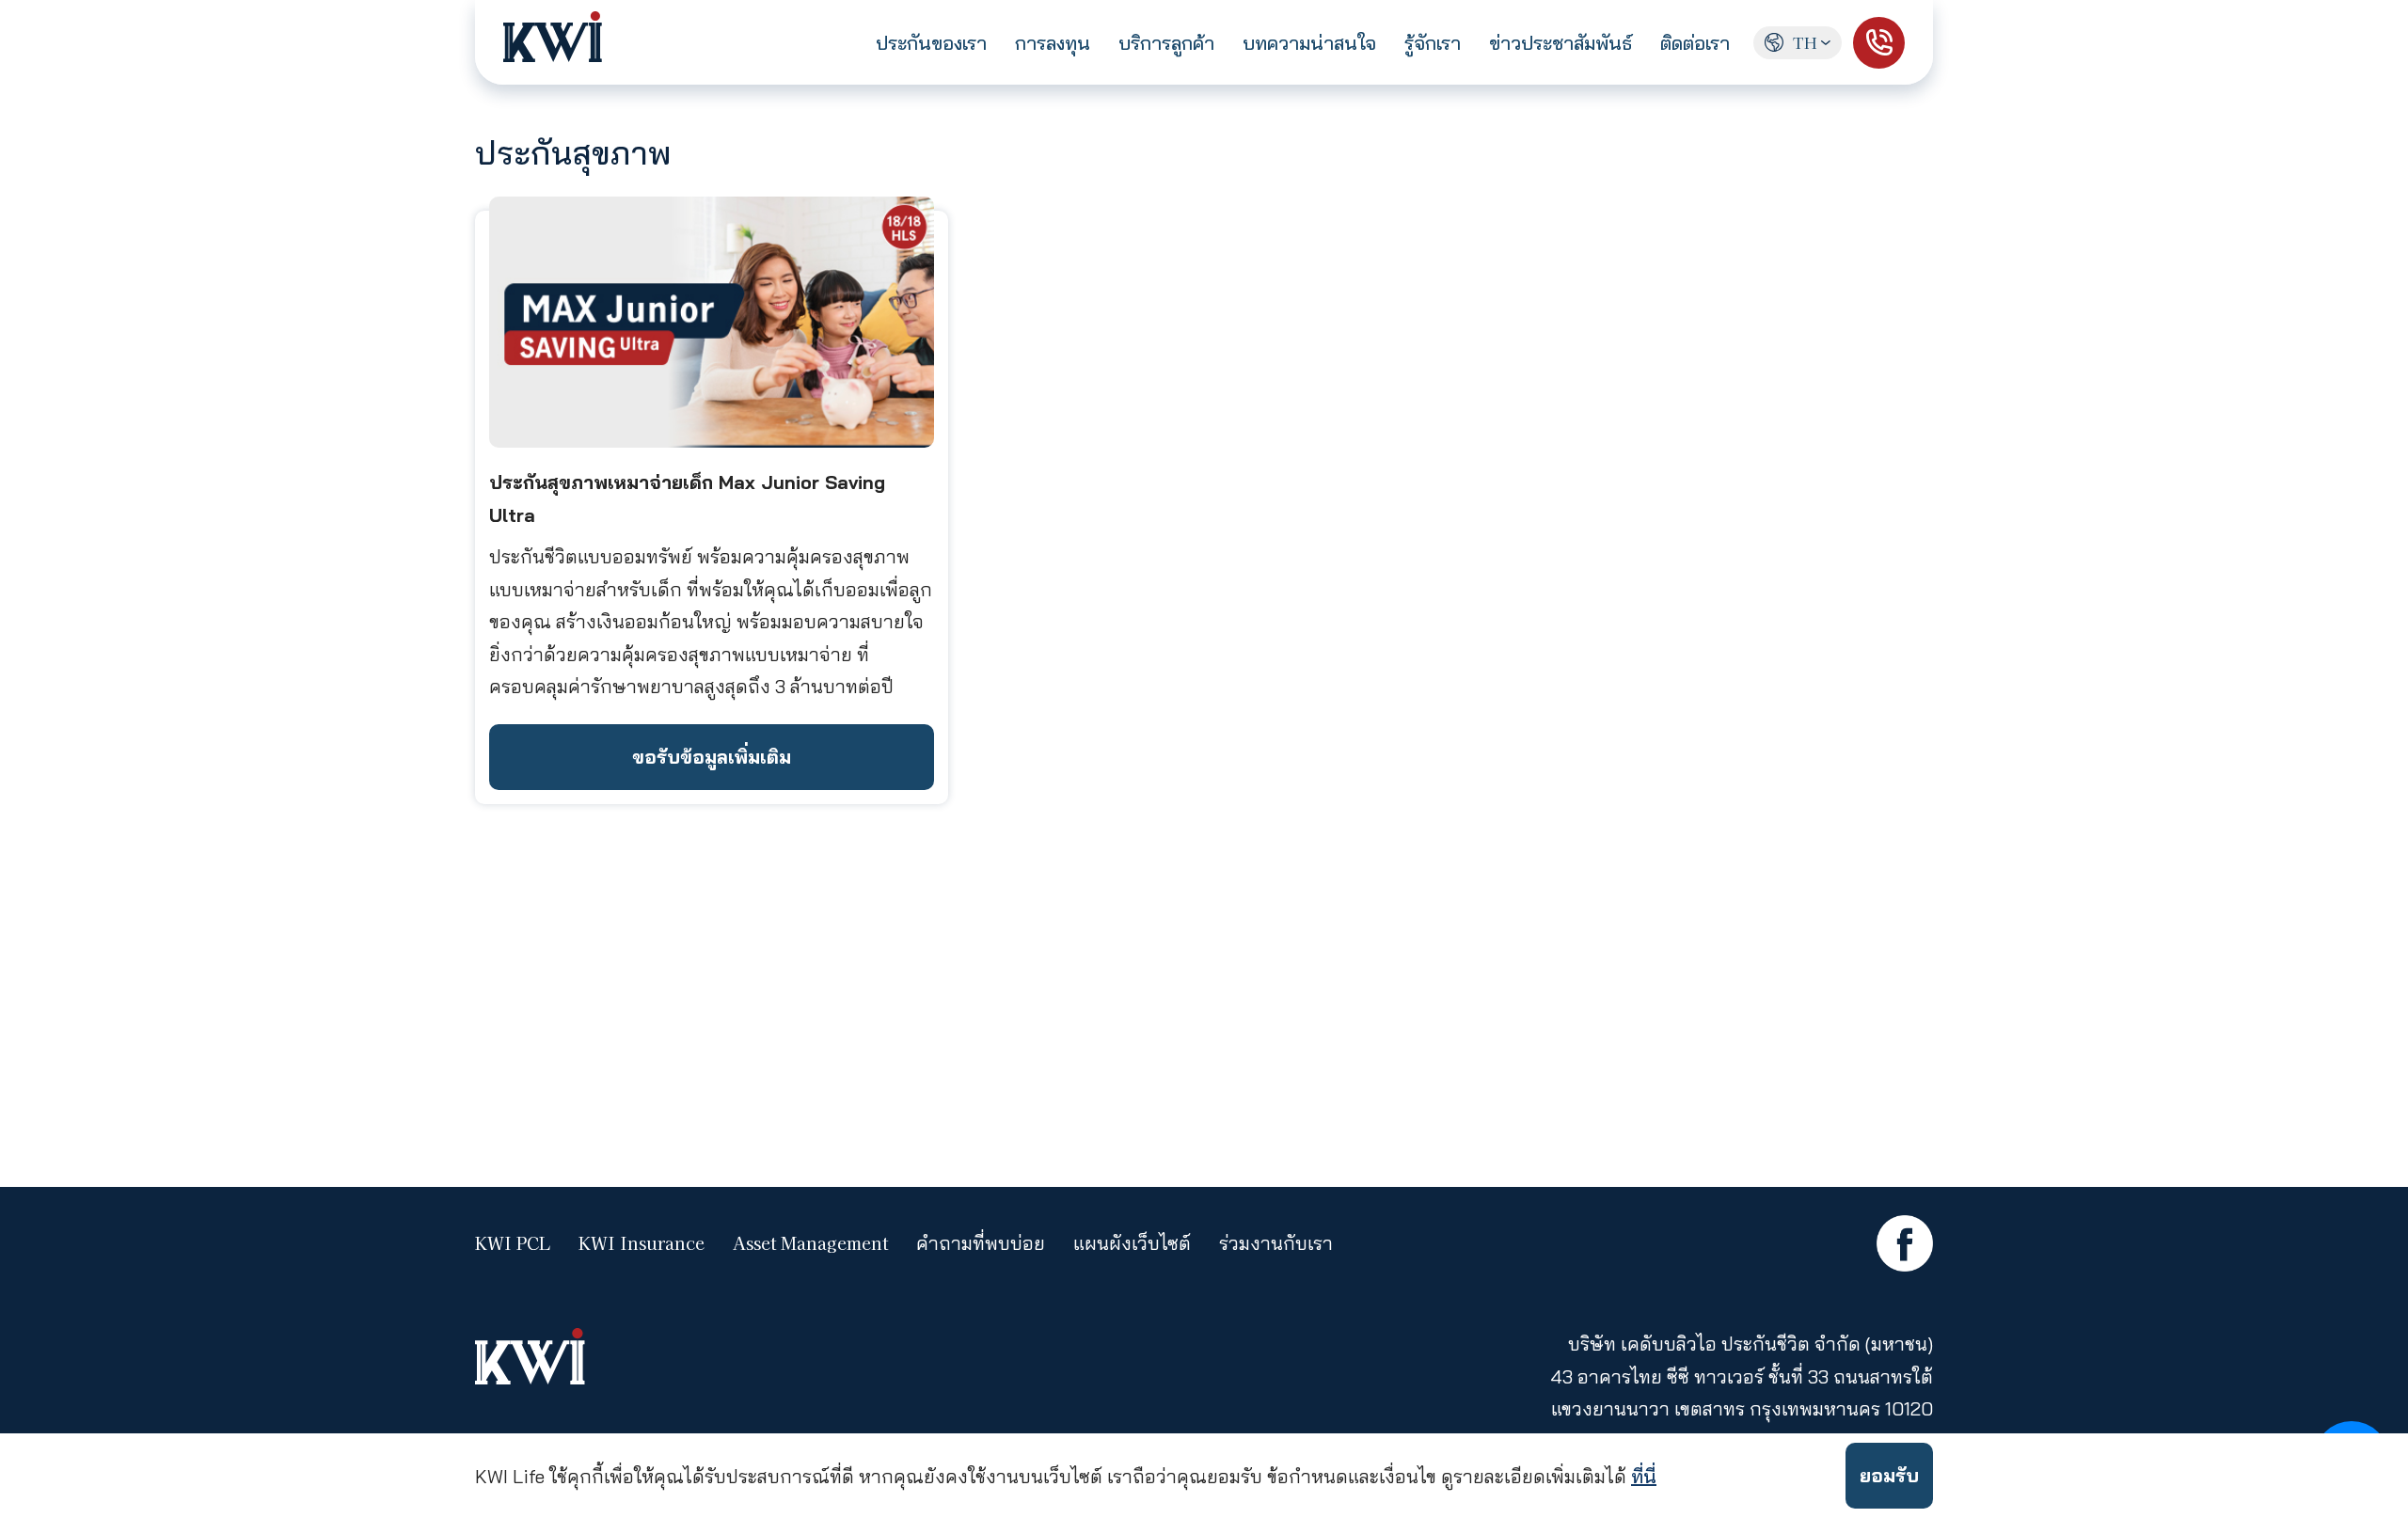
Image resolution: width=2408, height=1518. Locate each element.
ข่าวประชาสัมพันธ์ (1560, 43)
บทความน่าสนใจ (1309, 43)
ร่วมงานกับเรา (1276, 1243)
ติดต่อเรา (1695, 43)
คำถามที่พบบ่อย (981, 1243)
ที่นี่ (1644, 1476)
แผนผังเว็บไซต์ (1132, 1243)
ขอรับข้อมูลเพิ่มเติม (712, 757)
